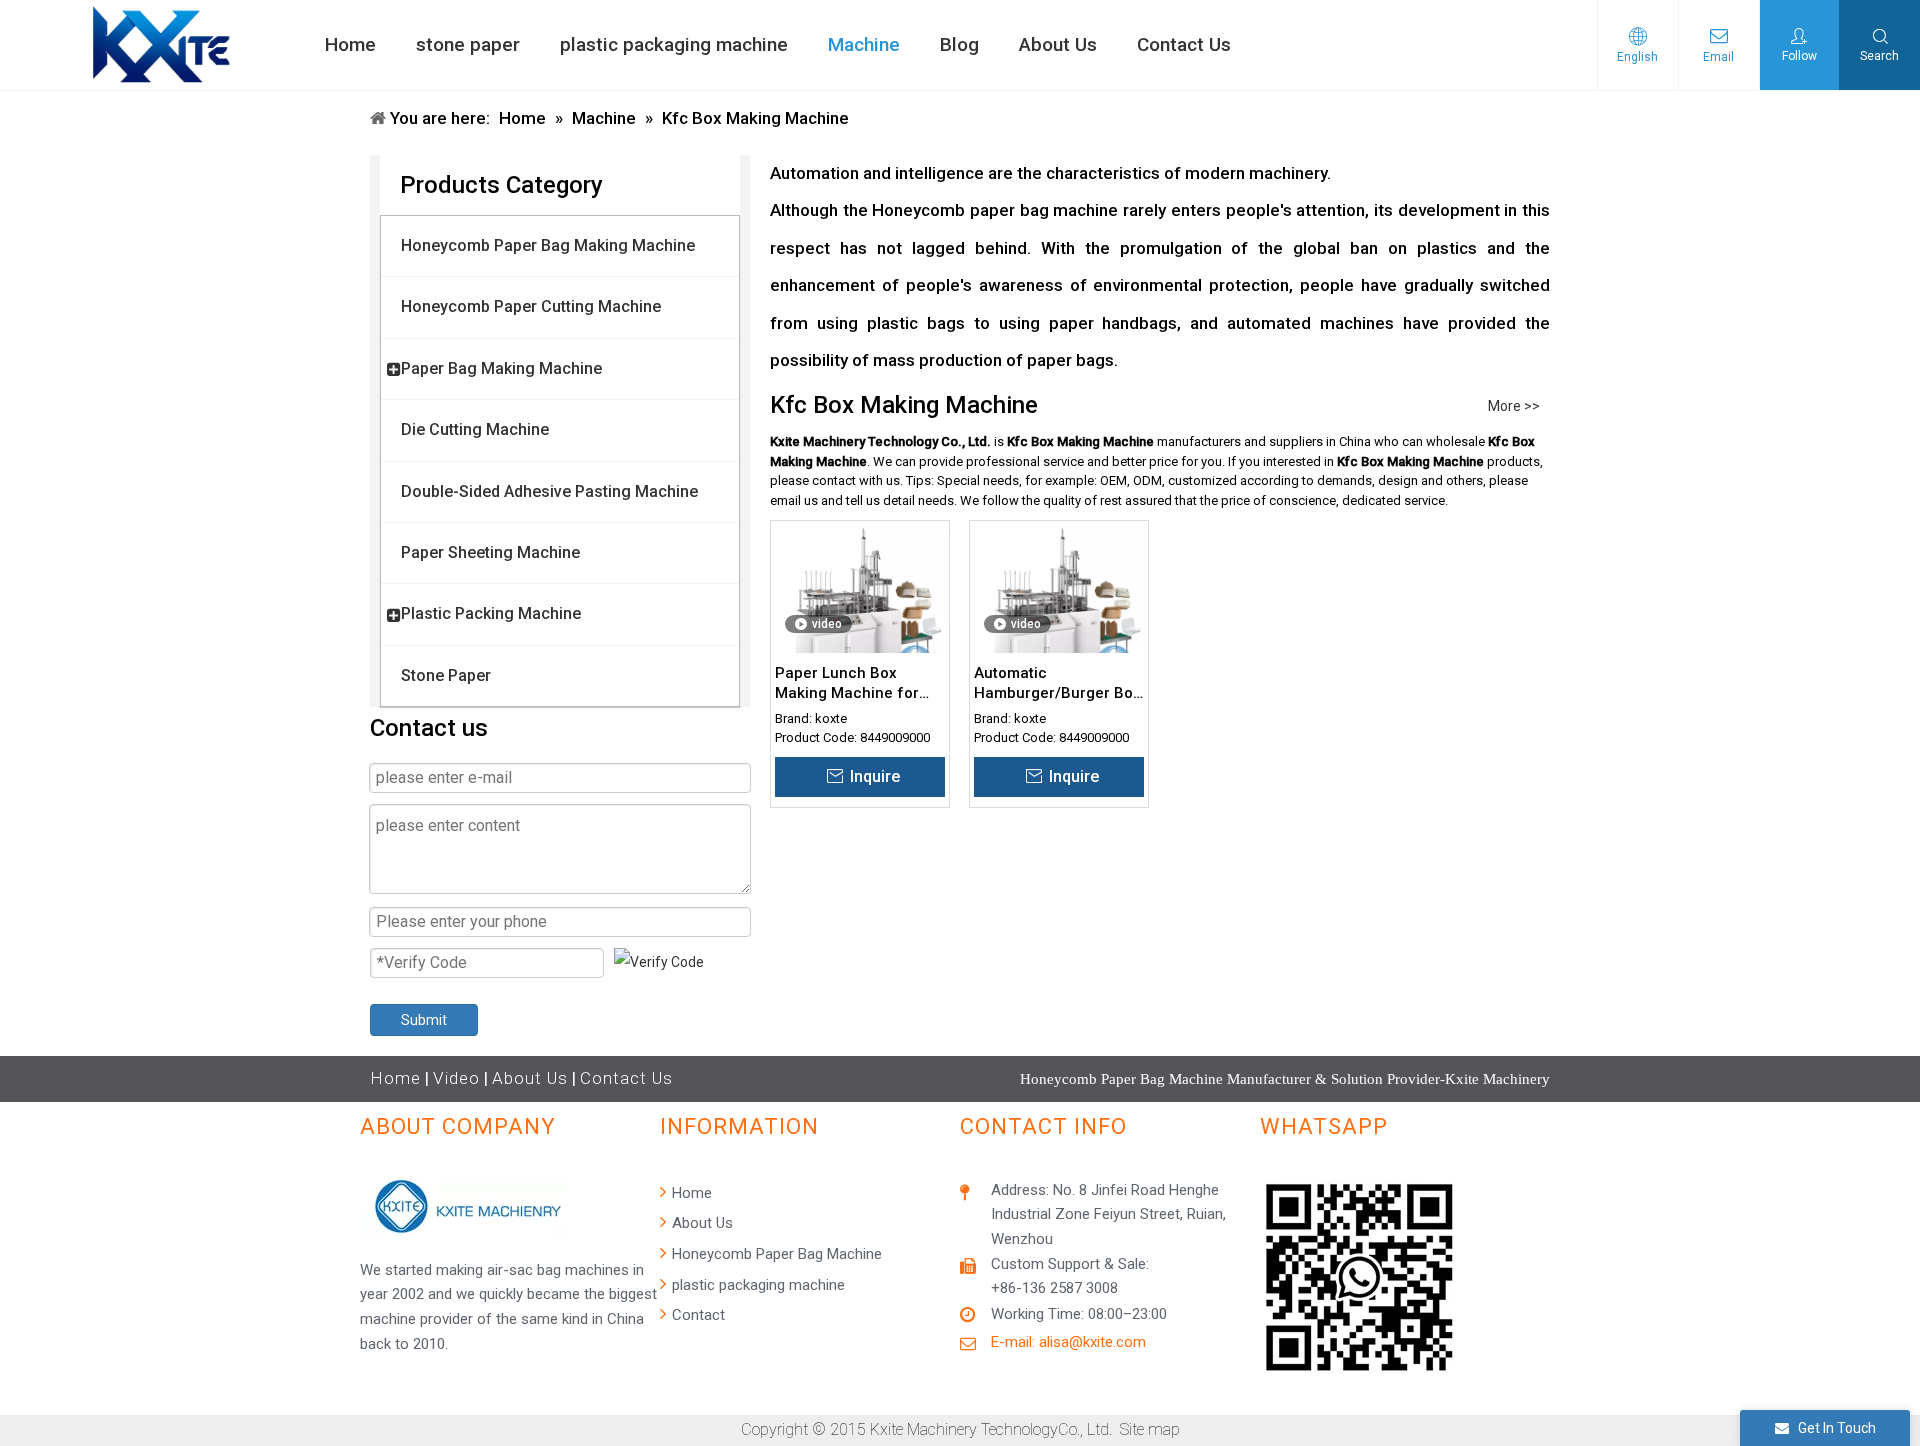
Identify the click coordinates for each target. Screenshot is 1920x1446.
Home (395, 1078)
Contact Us (626, 1078)
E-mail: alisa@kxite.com (1068, 1342)
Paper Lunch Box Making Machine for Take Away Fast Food (849, 683)
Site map (1150, 1429)
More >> (1514, 406)
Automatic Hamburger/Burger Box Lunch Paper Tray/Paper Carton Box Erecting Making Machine (1057, 683)
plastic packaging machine (756, 1285)
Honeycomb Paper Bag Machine (775, 1254)
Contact (696, 1315)
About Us (530, 1078)
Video (456, 1078)
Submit (424, 1020)
